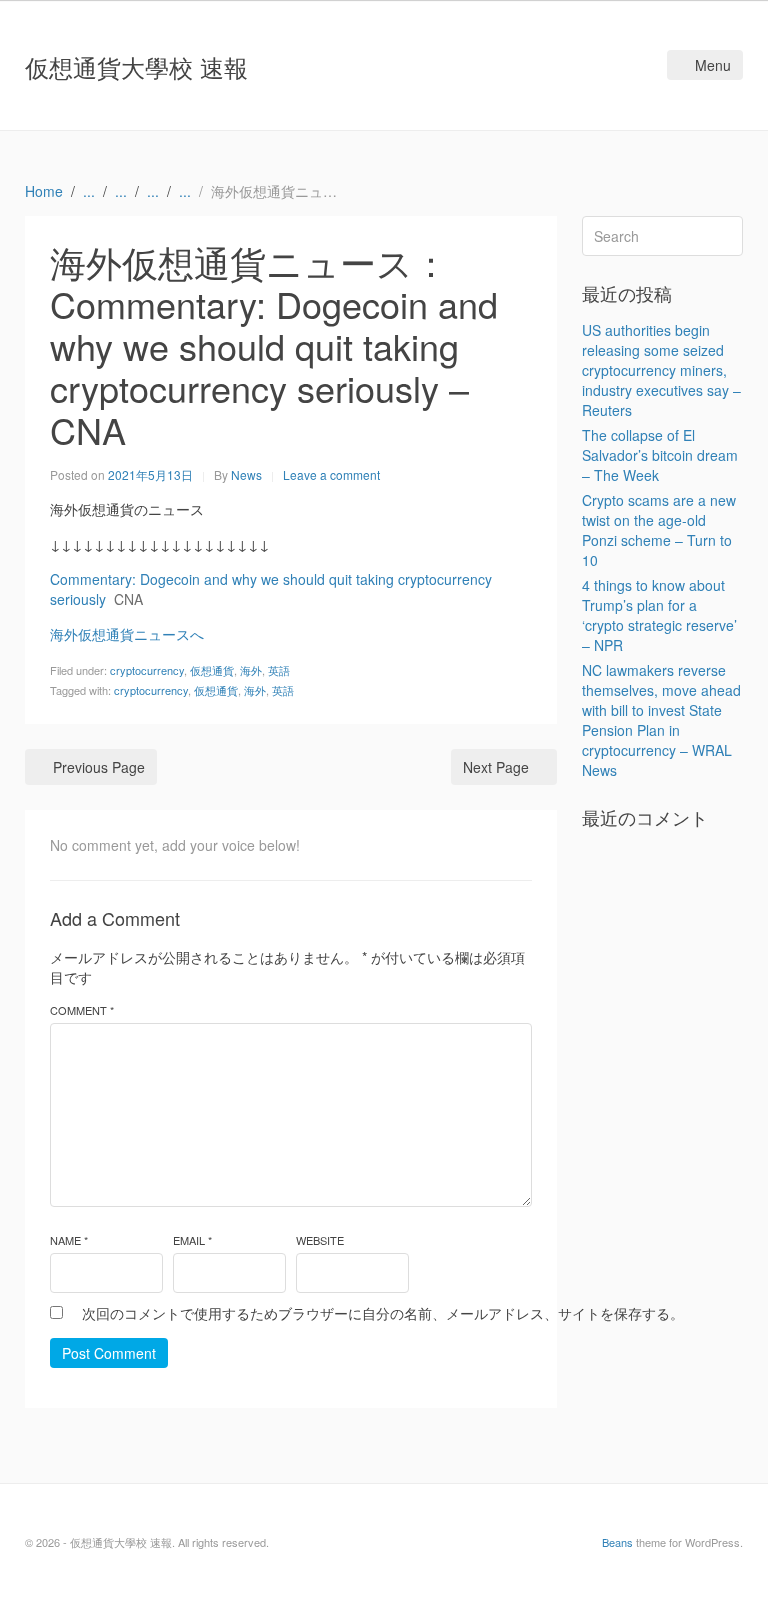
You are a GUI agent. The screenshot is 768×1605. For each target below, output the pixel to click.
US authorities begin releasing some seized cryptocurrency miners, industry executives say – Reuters (661, 370)
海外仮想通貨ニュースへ (127, 634)
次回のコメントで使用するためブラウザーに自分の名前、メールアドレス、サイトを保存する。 (383, 1313)
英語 (279, 670)
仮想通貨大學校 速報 (136, 66)
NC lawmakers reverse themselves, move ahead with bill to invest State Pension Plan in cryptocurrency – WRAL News (661, 720)
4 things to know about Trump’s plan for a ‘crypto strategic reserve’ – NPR (659, 615)
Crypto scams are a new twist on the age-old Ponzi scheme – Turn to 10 (659, 530)
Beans (617, 1542)
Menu (713, 65)
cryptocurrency (147, 670)
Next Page (496, 767)
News (246, 474)
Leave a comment (331, 474)
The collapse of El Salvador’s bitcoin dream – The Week (660, 455)
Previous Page (99, 767)
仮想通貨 (212, 670)
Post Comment (109, 1353)
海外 (251, 670)
